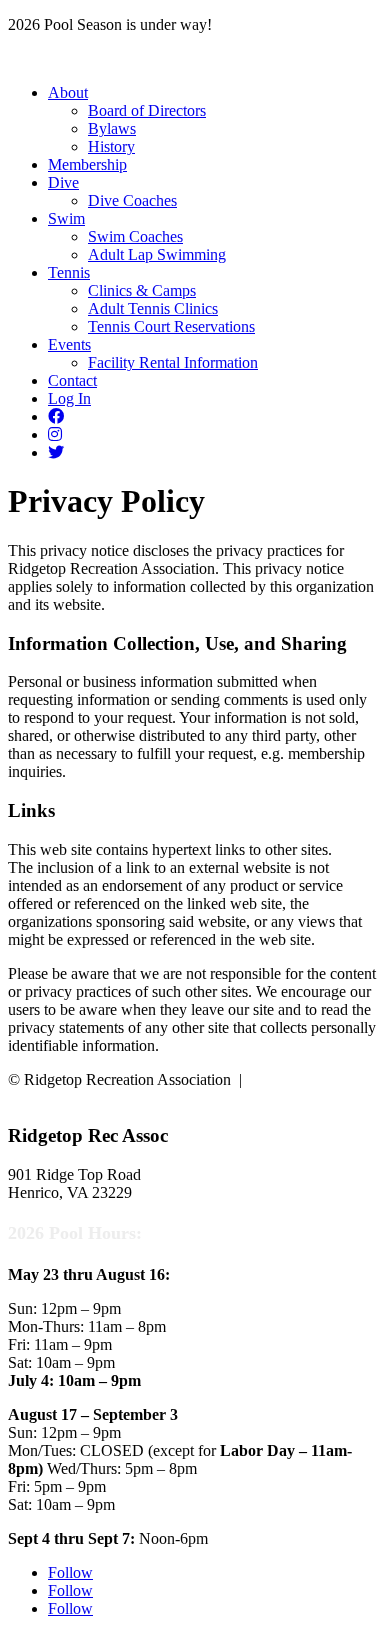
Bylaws (112, 128)
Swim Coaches (135, 236)
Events (69, 344)
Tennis (69, 272)
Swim (66, 218)
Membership (87, 164)
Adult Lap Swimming (157, 254)
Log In (69, 398)
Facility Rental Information (173, 362)
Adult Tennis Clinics (153, 308)
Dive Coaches (132, 200)
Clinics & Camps (142, 290)
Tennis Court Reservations (171, 326)
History (111, 146)
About (68, 92)
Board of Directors (147, 110)
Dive (63, 182)
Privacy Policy (296, 1079)
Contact (72, 380)
